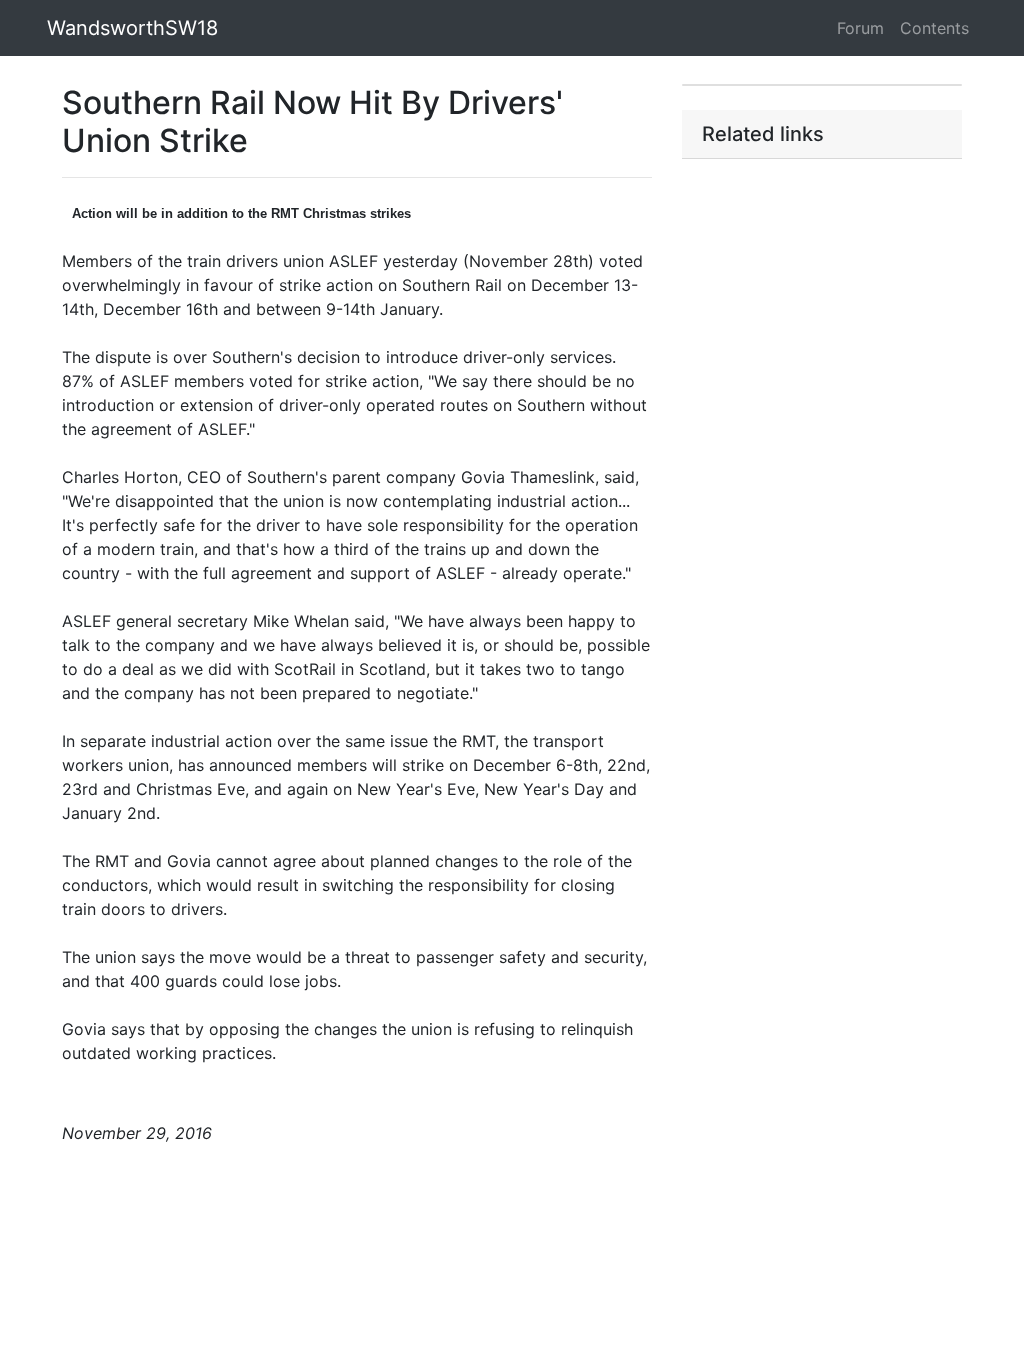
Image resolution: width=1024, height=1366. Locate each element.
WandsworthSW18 (132, 28)
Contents (934, 28)
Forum (860, 28)
